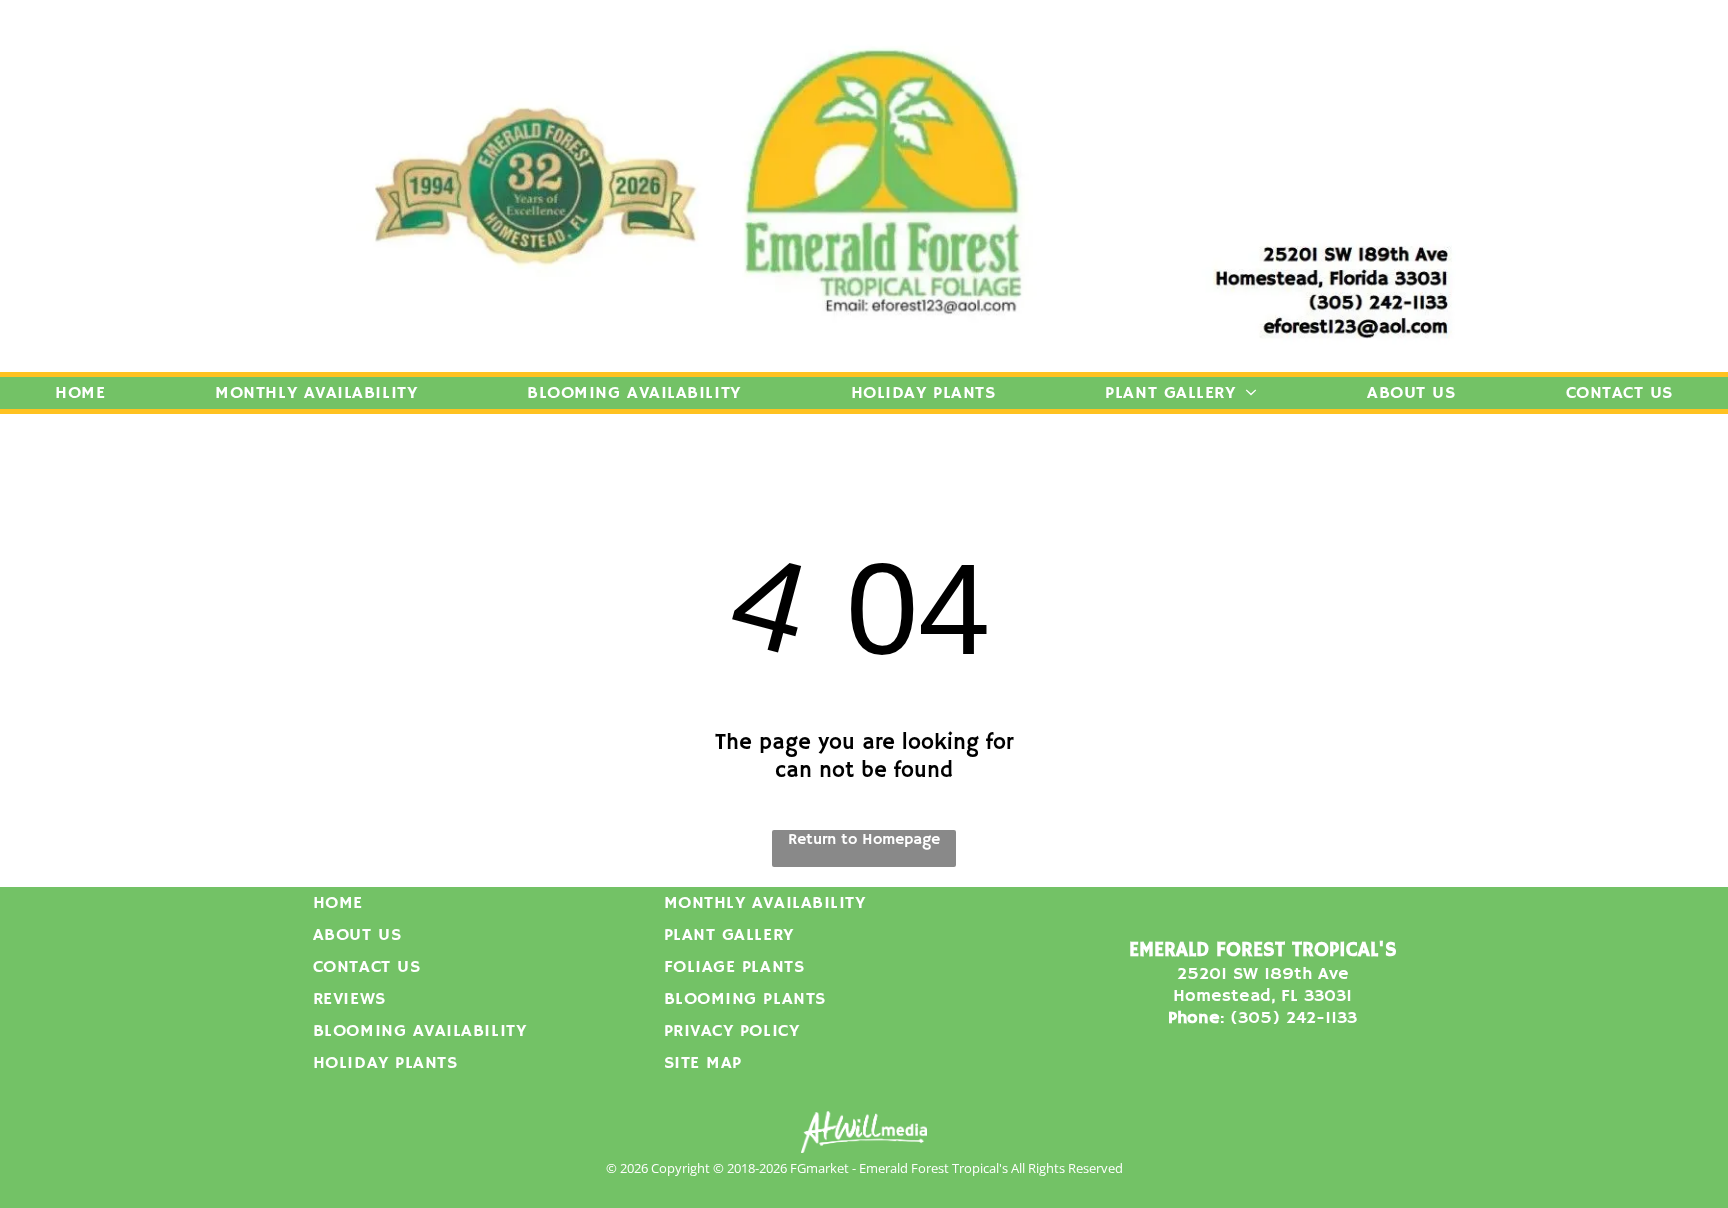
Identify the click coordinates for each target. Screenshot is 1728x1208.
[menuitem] (80, 393)
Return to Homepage (864, 840)
